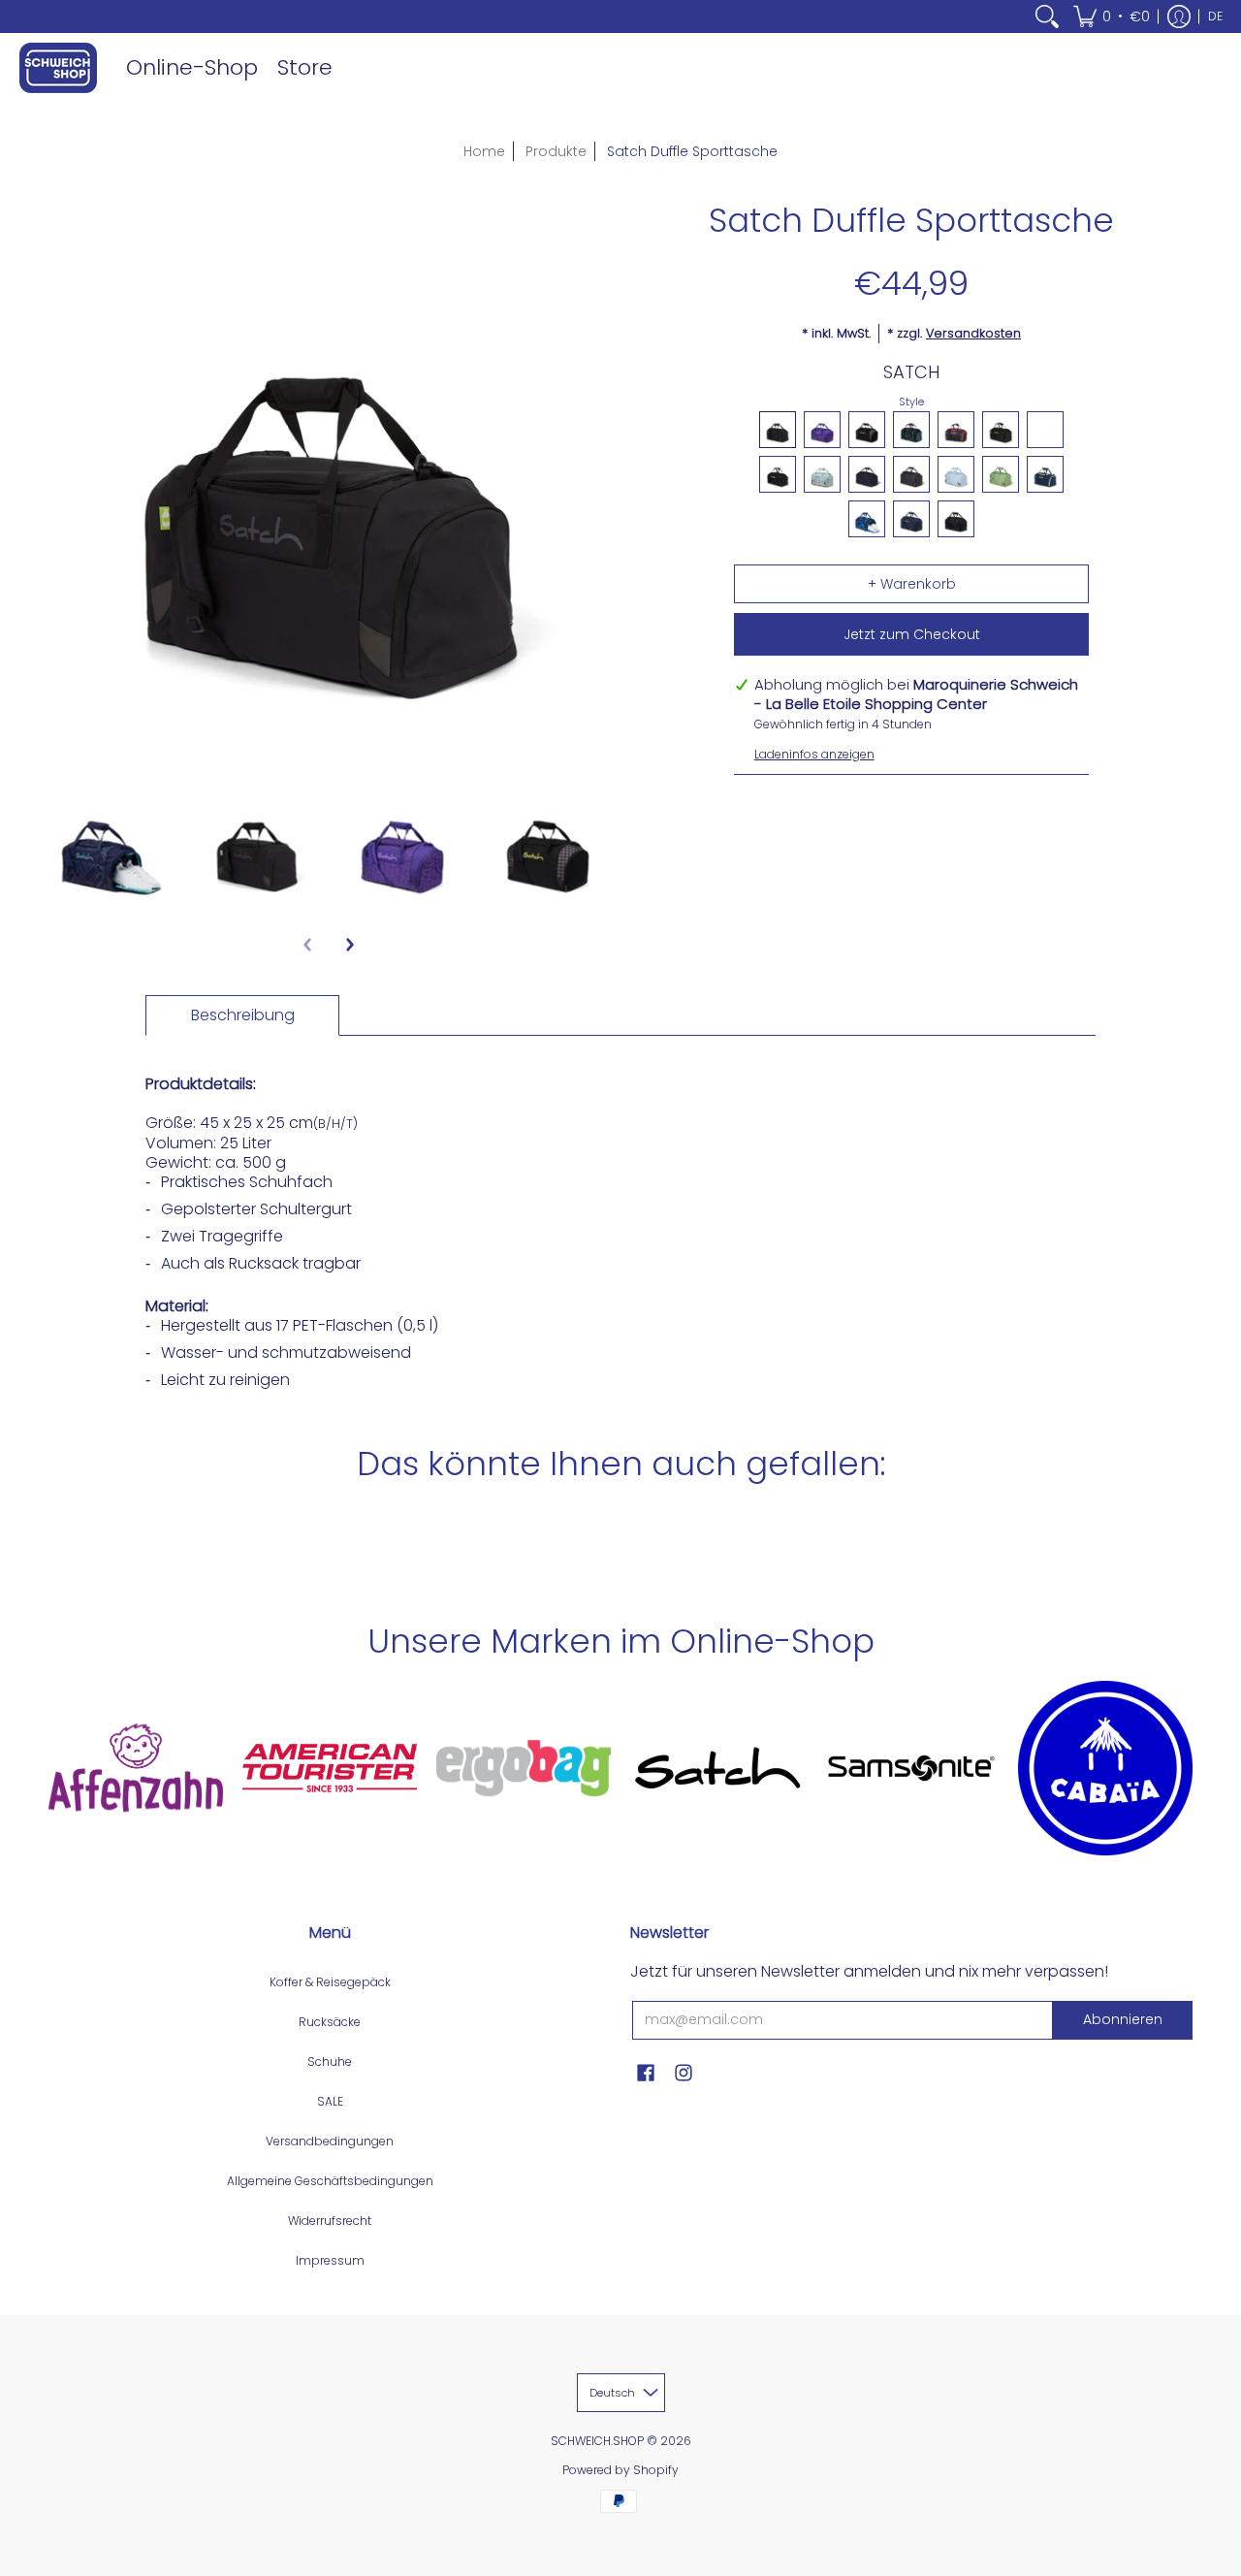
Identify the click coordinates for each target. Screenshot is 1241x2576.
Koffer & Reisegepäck (330, 1982)
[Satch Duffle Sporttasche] (111, 845)
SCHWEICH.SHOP (597, 2441)
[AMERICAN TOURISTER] (330, 1768)
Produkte (556, 151)
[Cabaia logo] (1105, 1768)
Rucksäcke (330, 2022)
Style (911, 402)
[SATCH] (717, 1768)
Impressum (330, 2260)
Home (484, 151)
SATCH (911, 372)
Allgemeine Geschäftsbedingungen (330, 2181)
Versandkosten (973, 333)
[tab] (242, 1015)
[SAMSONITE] (911, 1768)
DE (1215, 16)
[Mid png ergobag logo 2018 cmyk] (524, 1768)
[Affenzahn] (136, 1768)
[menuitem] (1047, 16)
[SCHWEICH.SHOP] (58, 68)
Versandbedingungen (330, 2141)
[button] (1112, 16)
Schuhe (330, 2061)
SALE (330, 2101)
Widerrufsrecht (330, 2221)
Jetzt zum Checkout (912, 634)
